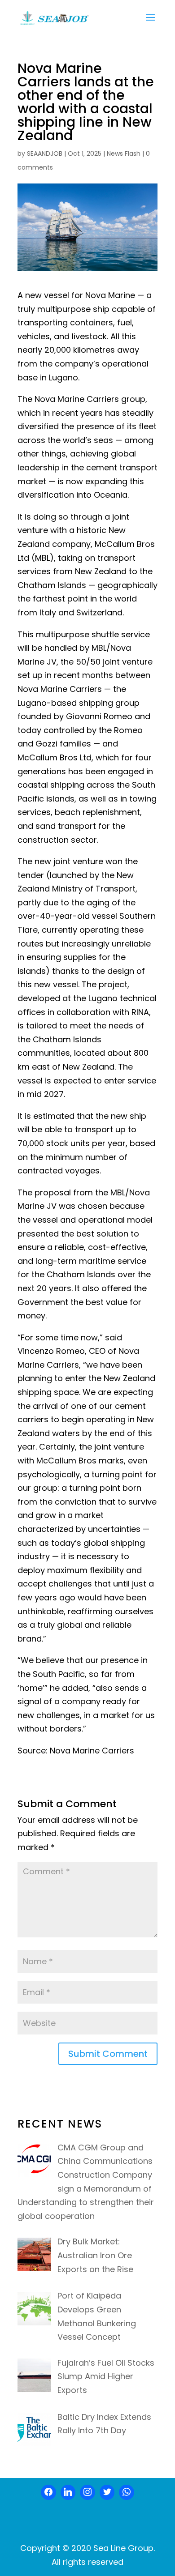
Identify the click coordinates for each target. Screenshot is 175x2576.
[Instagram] (87, 2492)
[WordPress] (107, 2492)
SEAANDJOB (45, 154)
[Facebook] (48, 2492)
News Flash (124, 154)
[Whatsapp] (127, 2492)
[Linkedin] (68, 2492)
